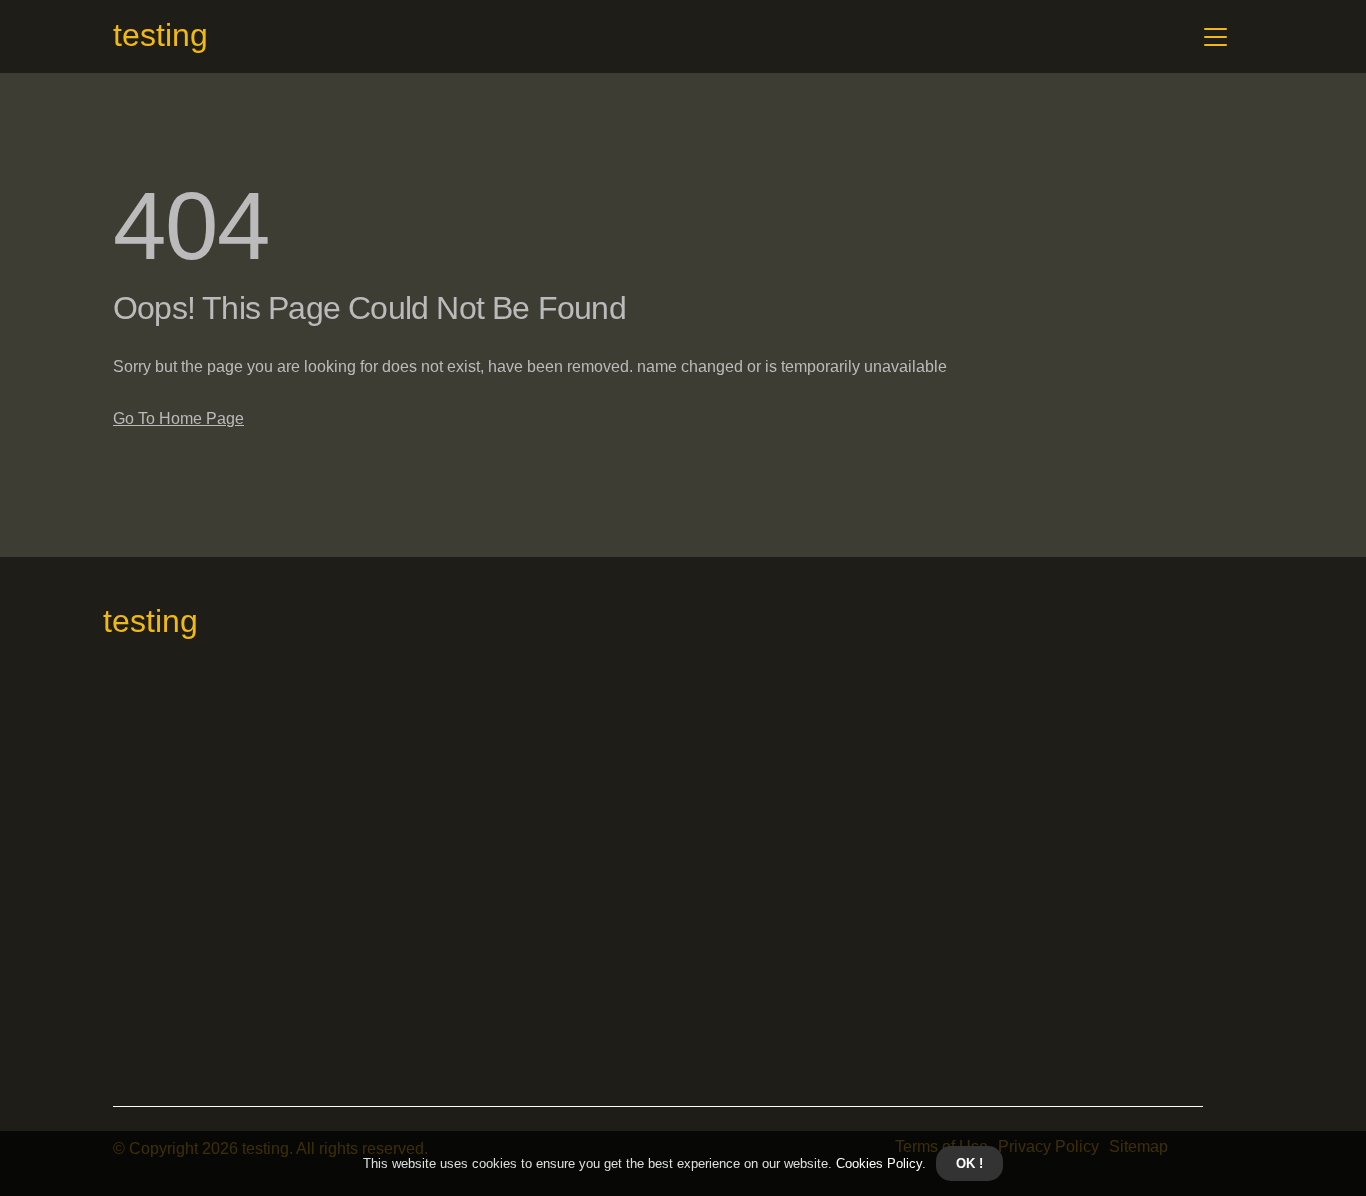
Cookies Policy (877, 1163)
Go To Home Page (178, 418)
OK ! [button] (969, 1163)
